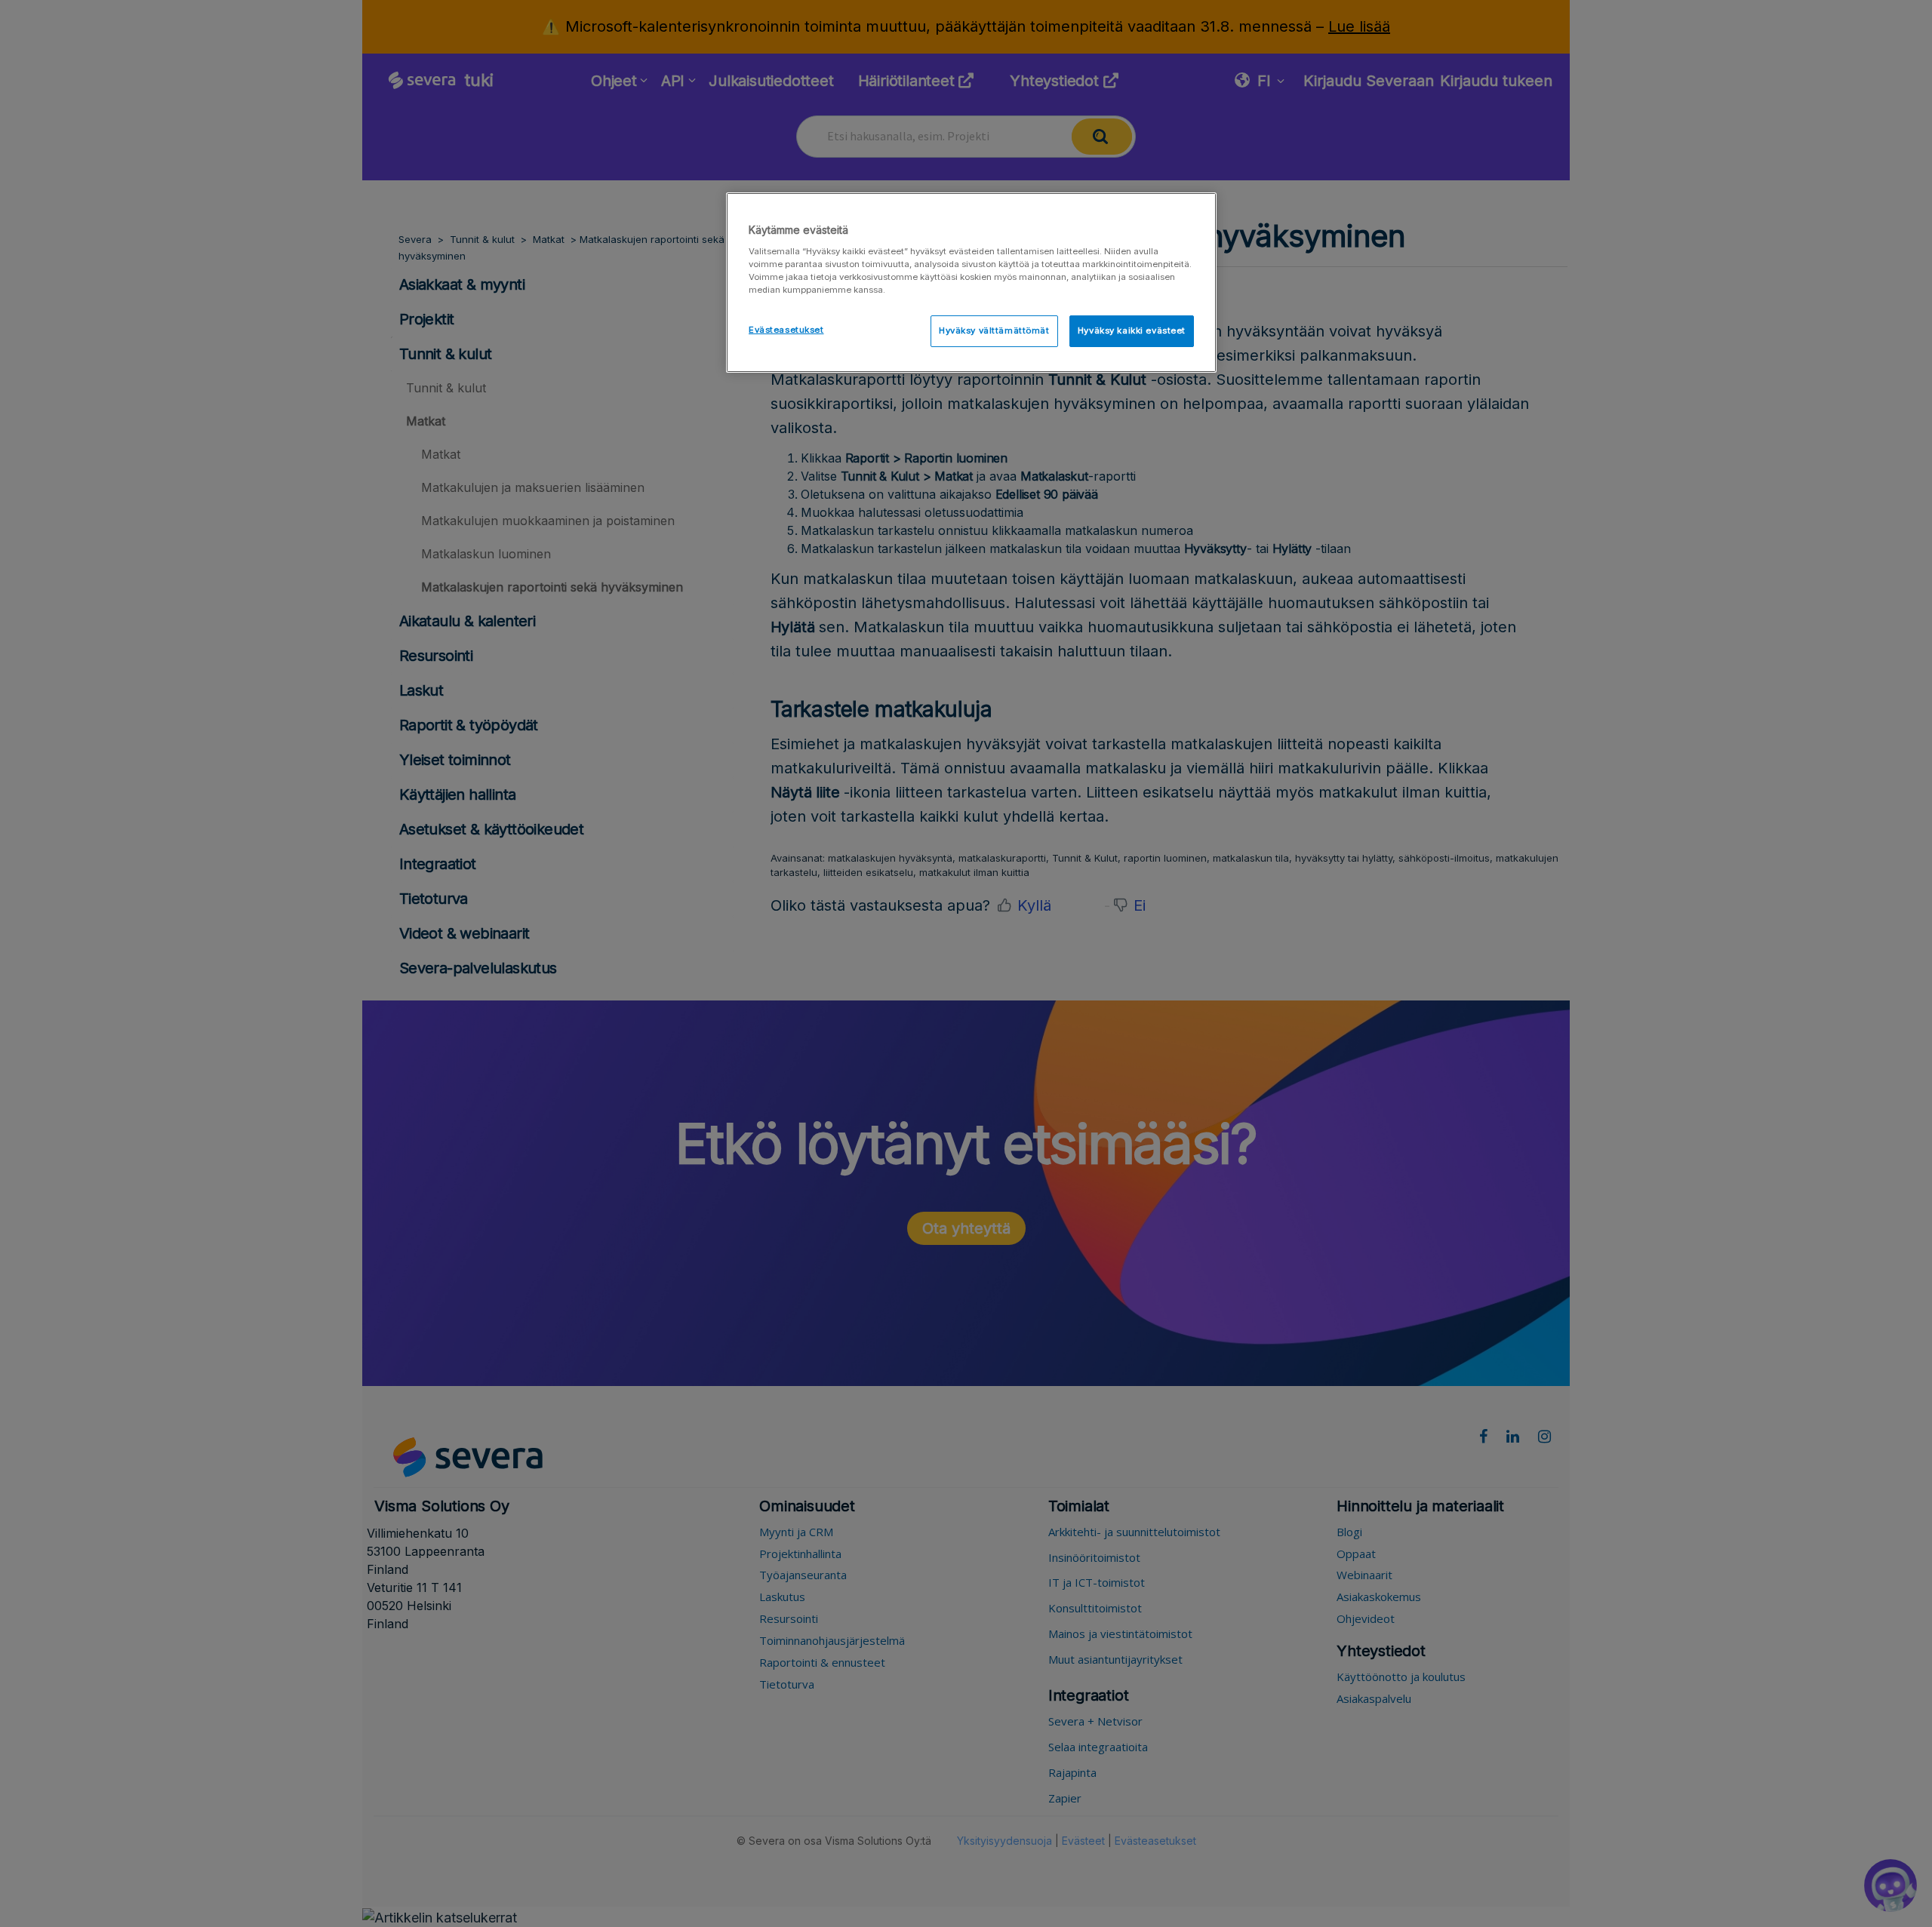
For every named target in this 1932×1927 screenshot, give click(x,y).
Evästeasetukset (786, 330)
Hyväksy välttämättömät (994, 330)
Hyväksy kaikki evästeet (1132, 330)
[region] (971, 283)
